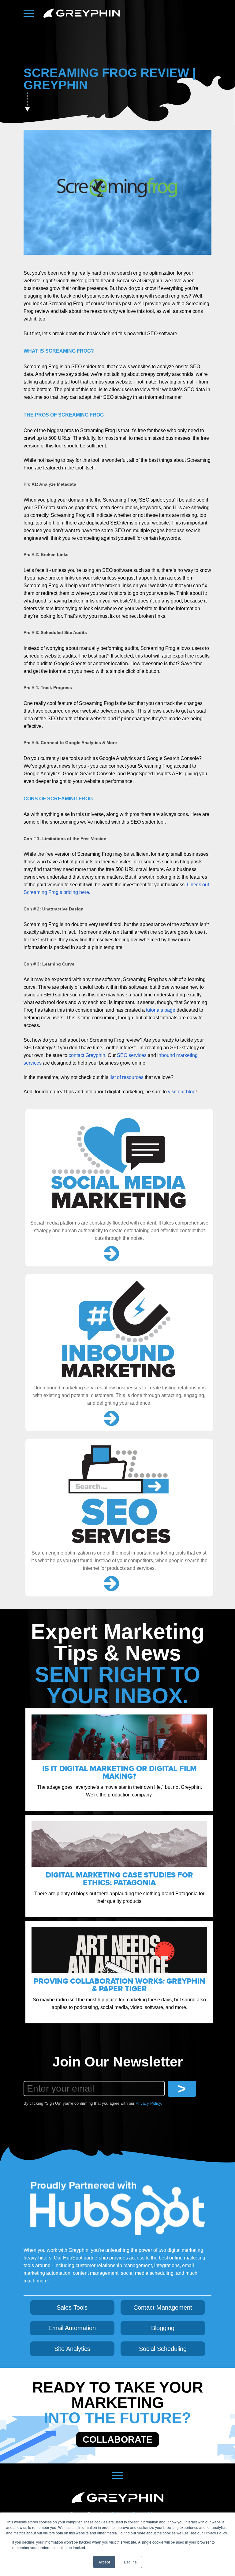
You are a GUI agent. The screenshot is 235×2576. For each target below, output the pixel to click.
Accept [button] (104, 2562)
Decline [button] (130, 2562)
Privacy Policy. (149, 2103)
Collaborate (117, 2439)
